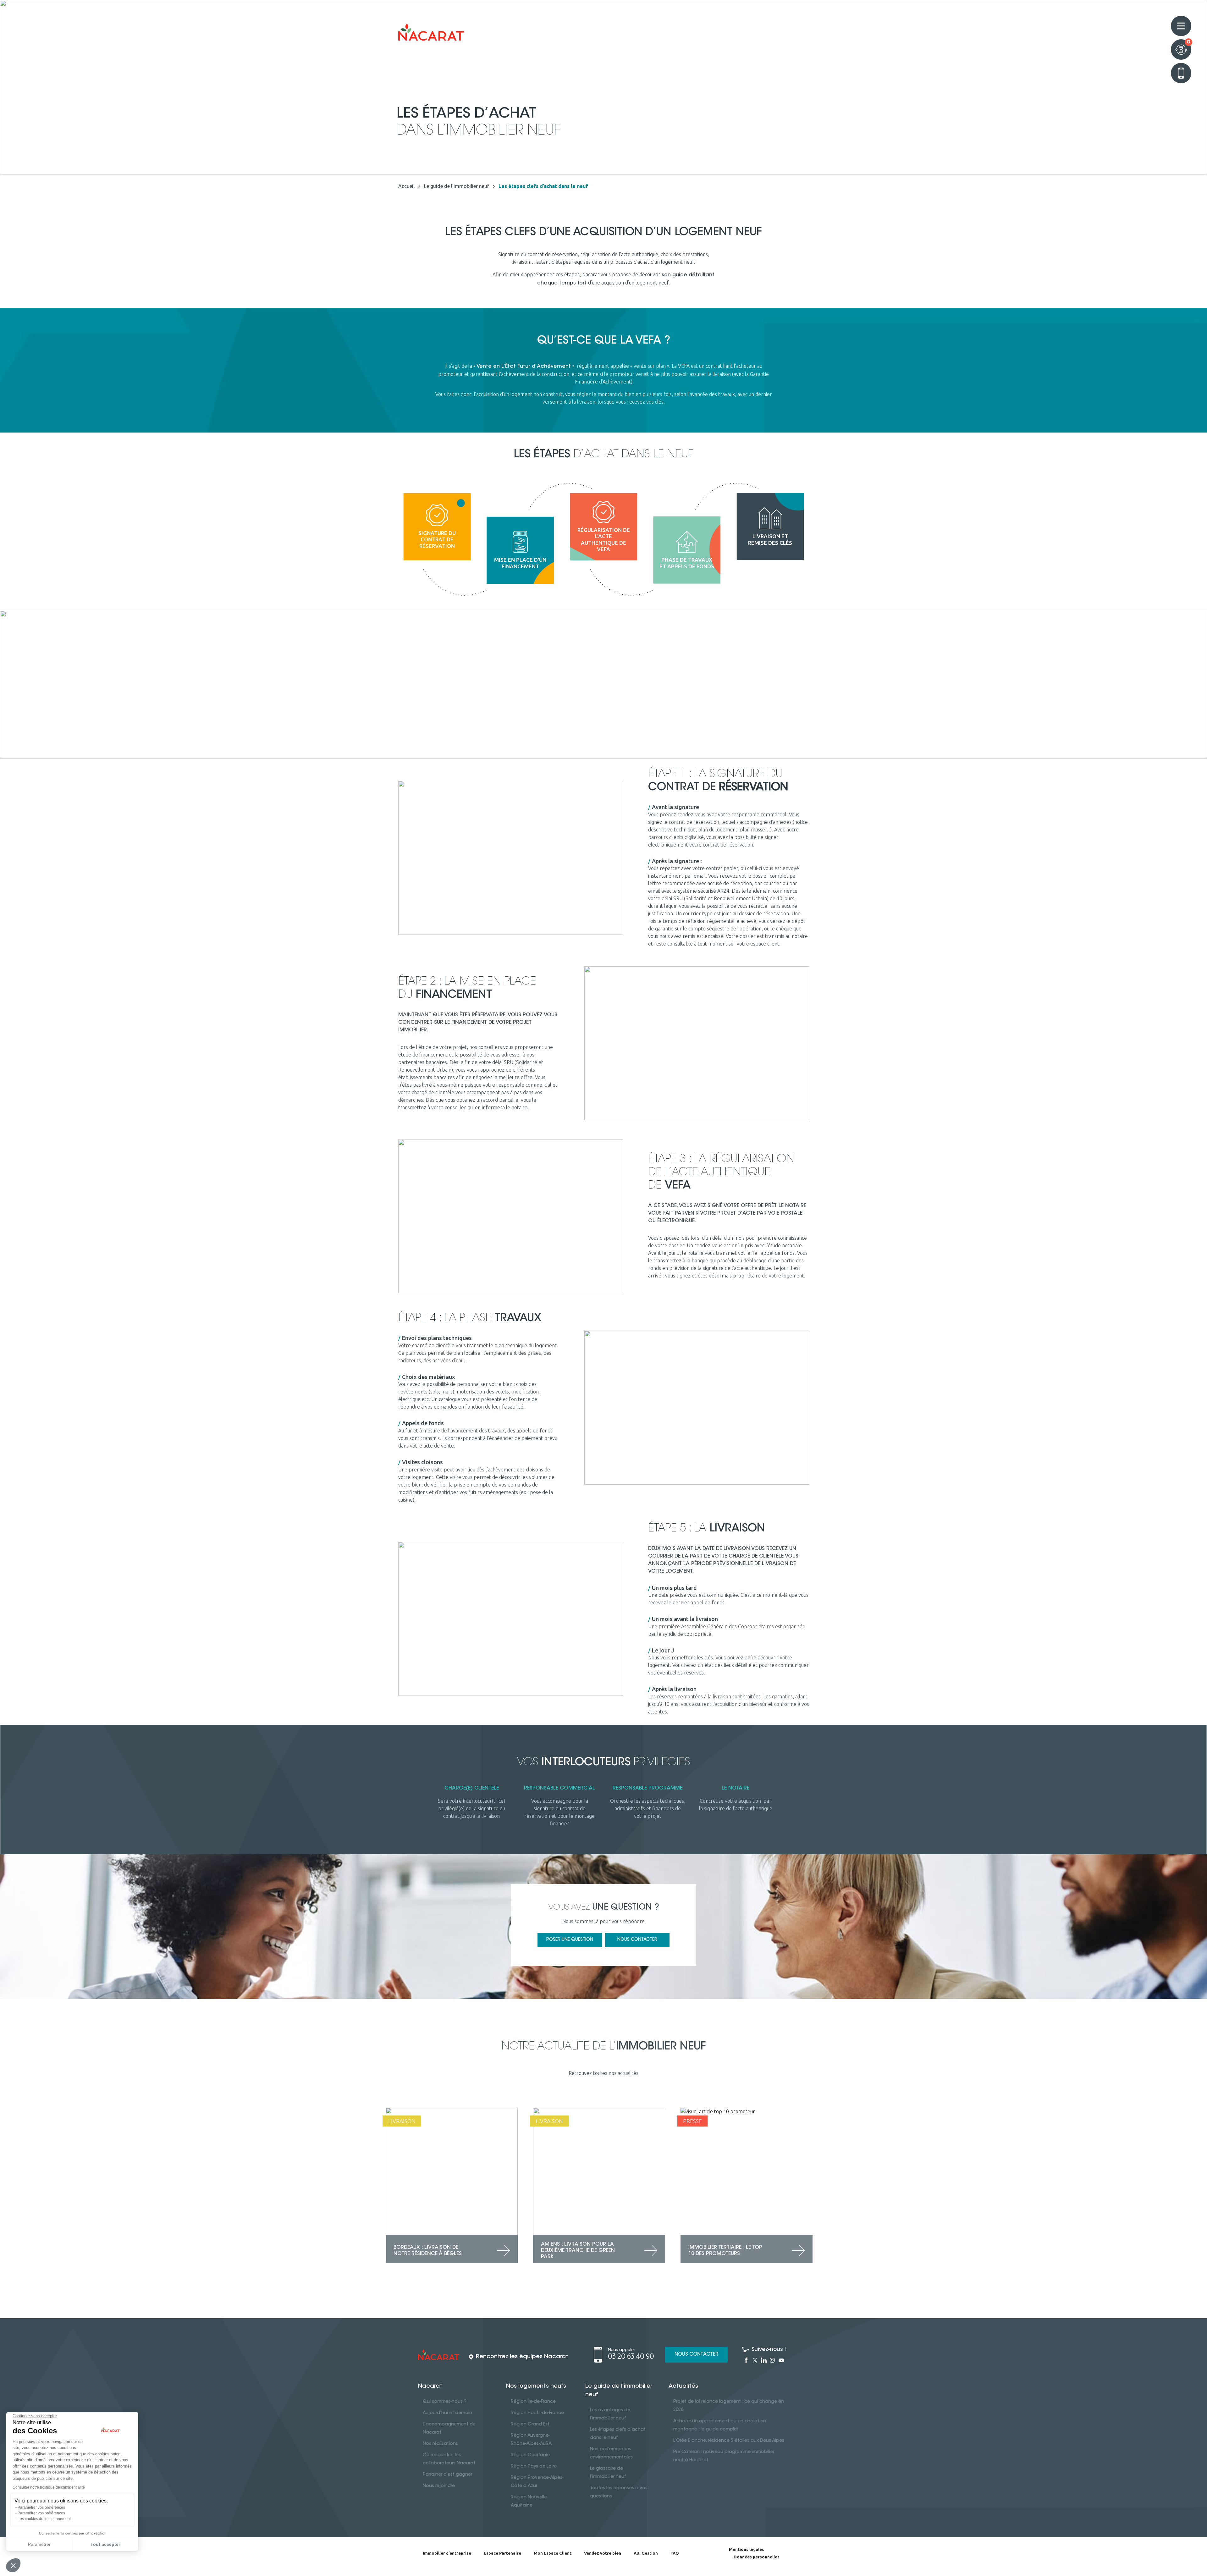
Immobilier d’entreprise (447, 2553)
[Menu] (1181, 26)
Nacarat (430, 2386)
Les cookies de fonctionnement (44, 2519)
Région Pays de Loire (534, 2467)
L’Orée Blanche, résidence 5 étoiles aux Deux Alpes (729, 2441)
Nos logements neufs (536, 2386)
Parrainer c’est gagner (447, 2475)
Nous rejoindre (439, 2486)
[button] (13, 2565)
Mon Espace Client (553, 2553)
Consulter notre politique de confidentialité (49, 2487)
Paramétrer (39, 2544)
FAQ (675, 2553)
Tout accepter (105, 2544)
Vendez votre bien (603, 2553)
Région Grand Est (530, 2424)
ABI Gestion (646, 2553)
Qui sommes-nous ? (445, 2402)
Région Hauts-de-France (537, 2413)
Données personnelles (757, 2557)
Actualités (683, 2386)
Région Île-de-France (533, 2402)
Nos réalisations (440, 2444)
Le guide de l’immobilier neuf (619, 2391)
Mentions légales (747, 2549)
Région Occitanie (530, 2455)
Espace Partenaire (502, 2553)
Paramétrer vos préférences (41, 2507)
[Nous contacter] (1181, 73)
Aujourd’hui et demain (447, 2413)
